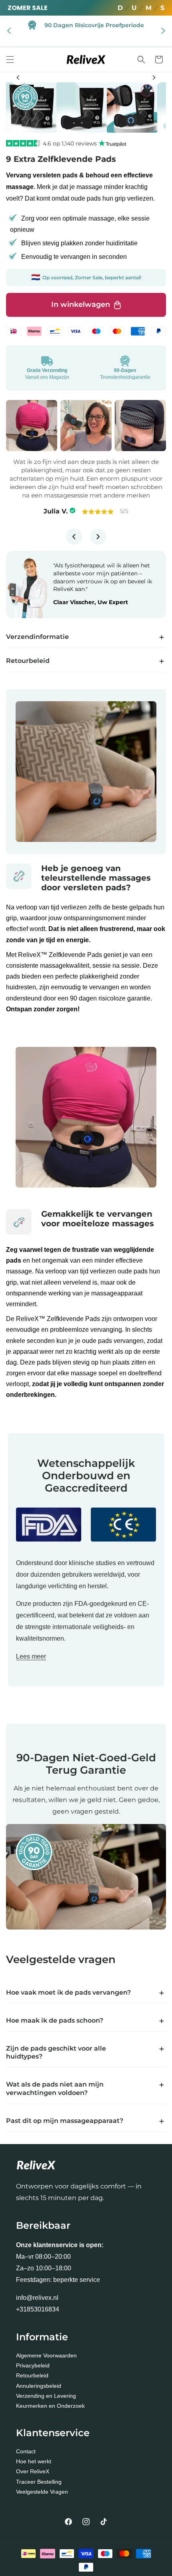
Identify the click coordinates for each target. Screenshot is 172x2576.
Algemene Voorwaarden (46, 2355)
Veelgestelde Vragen (42, 2492)
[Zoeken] (141, 60)
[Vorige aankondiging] (9, 31)
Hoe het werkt (34, 2461)
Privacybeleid (33, 2365)
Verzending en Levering (46, 2396)
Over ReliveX (33, 2471)
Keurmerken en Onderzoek (50, 2406)
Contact (26, 2451)
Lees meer (31, 1656)
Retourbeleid (32, 2375)
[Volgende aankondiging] (163, 31)
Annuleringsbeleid (39, 2386)
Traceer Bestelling (39, 2482)
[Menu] (10, 60)
